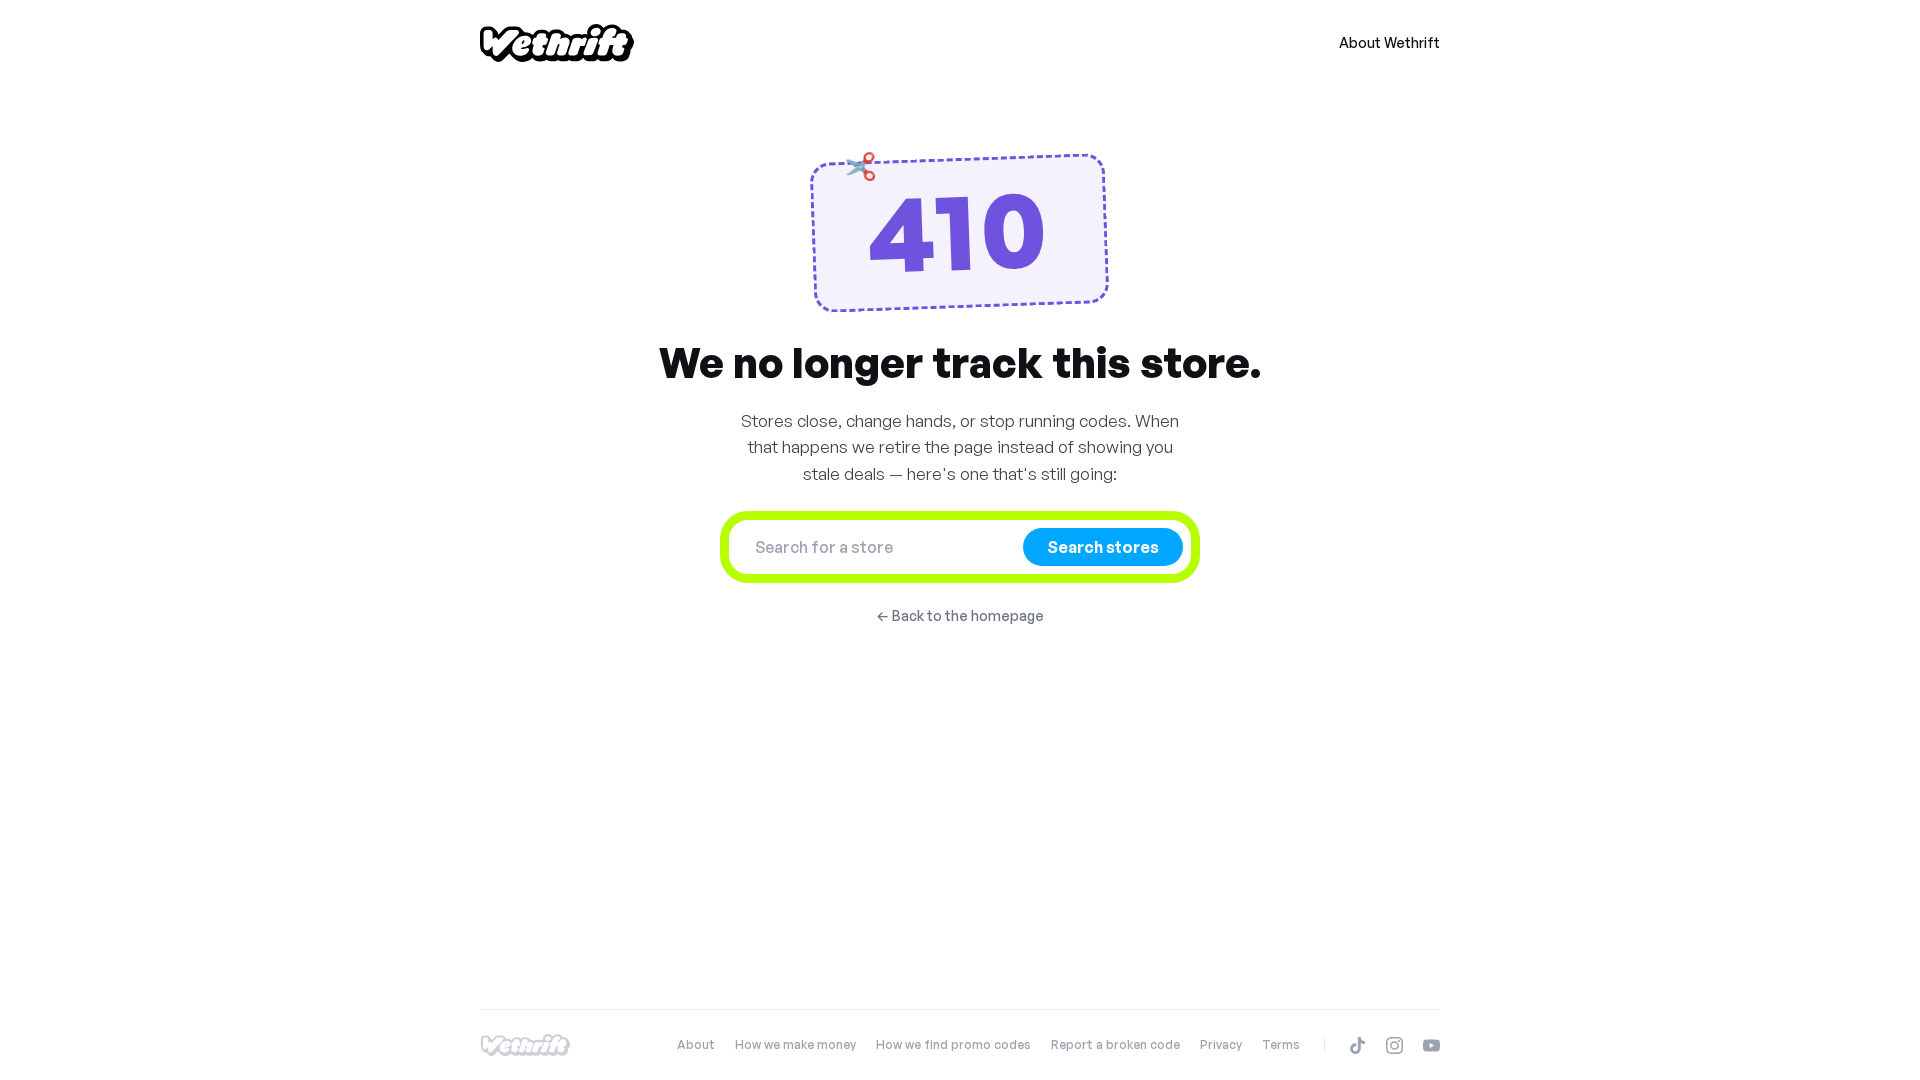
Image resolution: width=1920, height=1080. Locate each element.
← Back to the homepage (960, 615)
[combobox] (882, 547)
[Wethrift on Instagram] (1394, 1045)
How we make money (795, 1044)
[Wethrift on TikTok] (1357, 1045)
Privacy (1221, 1044)
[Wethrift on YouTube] (1431, 1045)
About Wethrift (1389, 42)
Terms (1281, 1044)
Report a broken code (1115, 1044)
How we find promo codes (953, 1044)
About (696, 1044)
